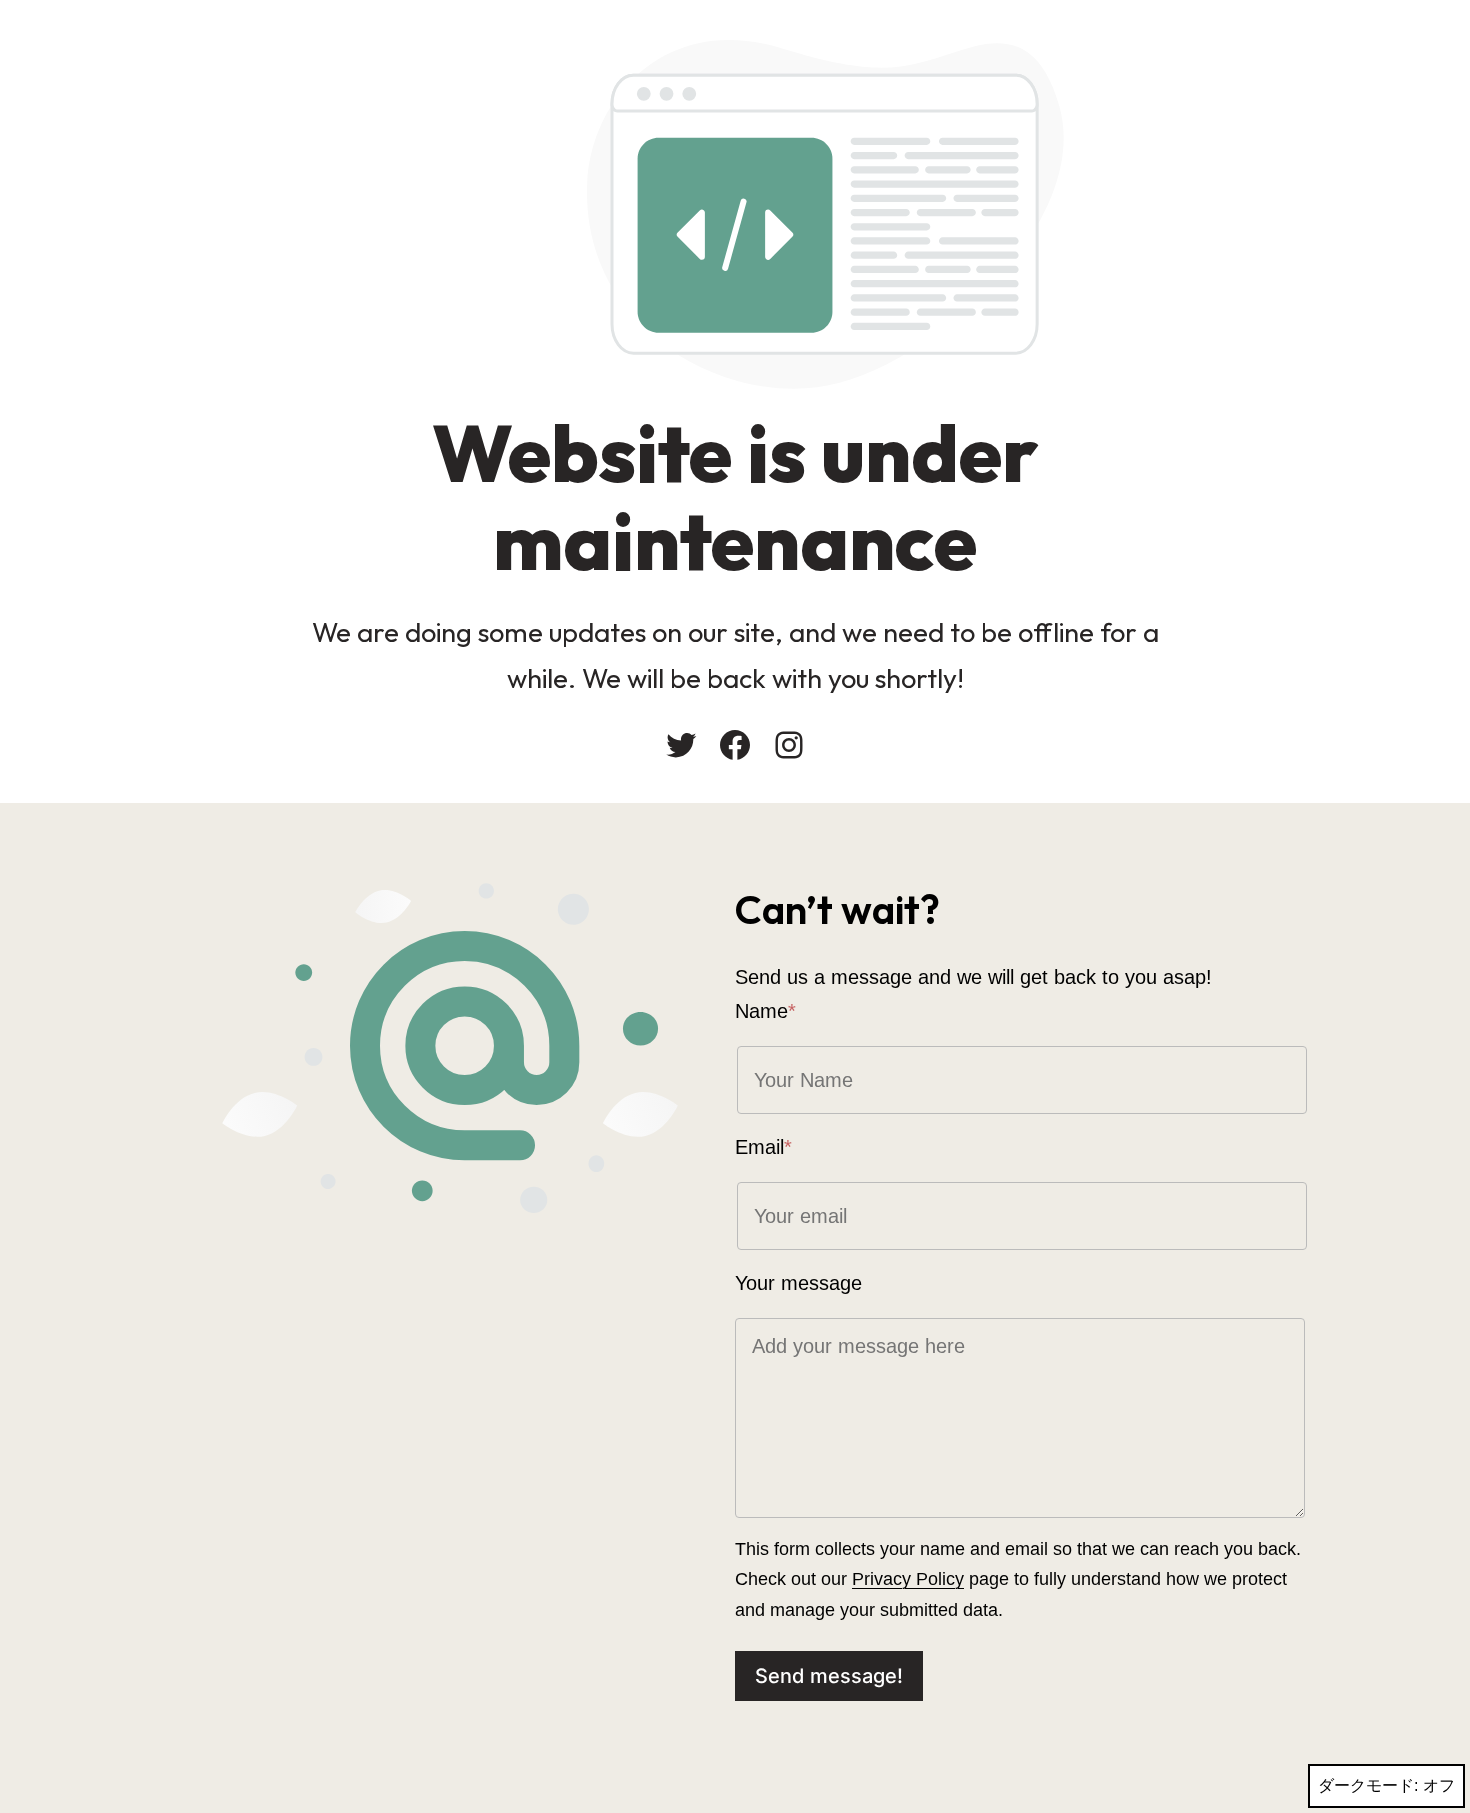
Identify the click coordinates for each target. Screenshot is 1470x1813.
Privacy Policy (908, 1579)
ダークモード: (1368, 1785)
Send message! (829, 1676)
